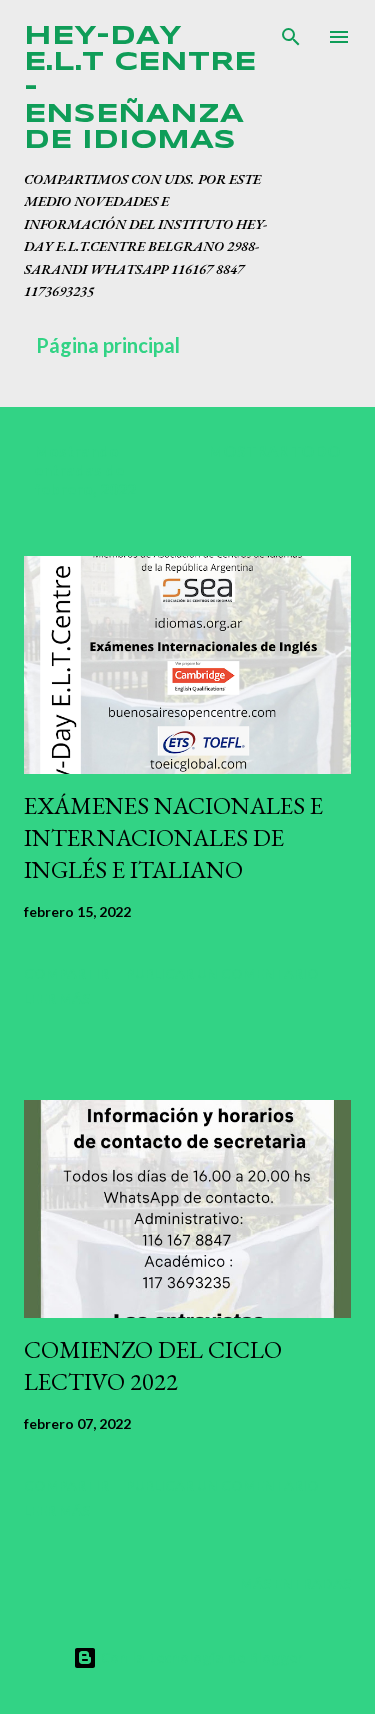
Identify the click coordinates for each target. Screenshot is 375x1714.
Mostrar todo (274, 450)
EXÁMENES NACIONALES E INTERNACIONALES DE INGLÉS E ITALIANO (173, 837)
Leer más (57, 998)
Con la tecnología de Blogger (200, 1657)
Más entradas (295, 1583)
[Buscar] (291, 36)
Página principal (108, 345)
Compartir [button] (66, 973)
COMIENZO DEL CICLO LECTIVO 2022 (153, 1365)
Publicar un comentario (222, 973)
